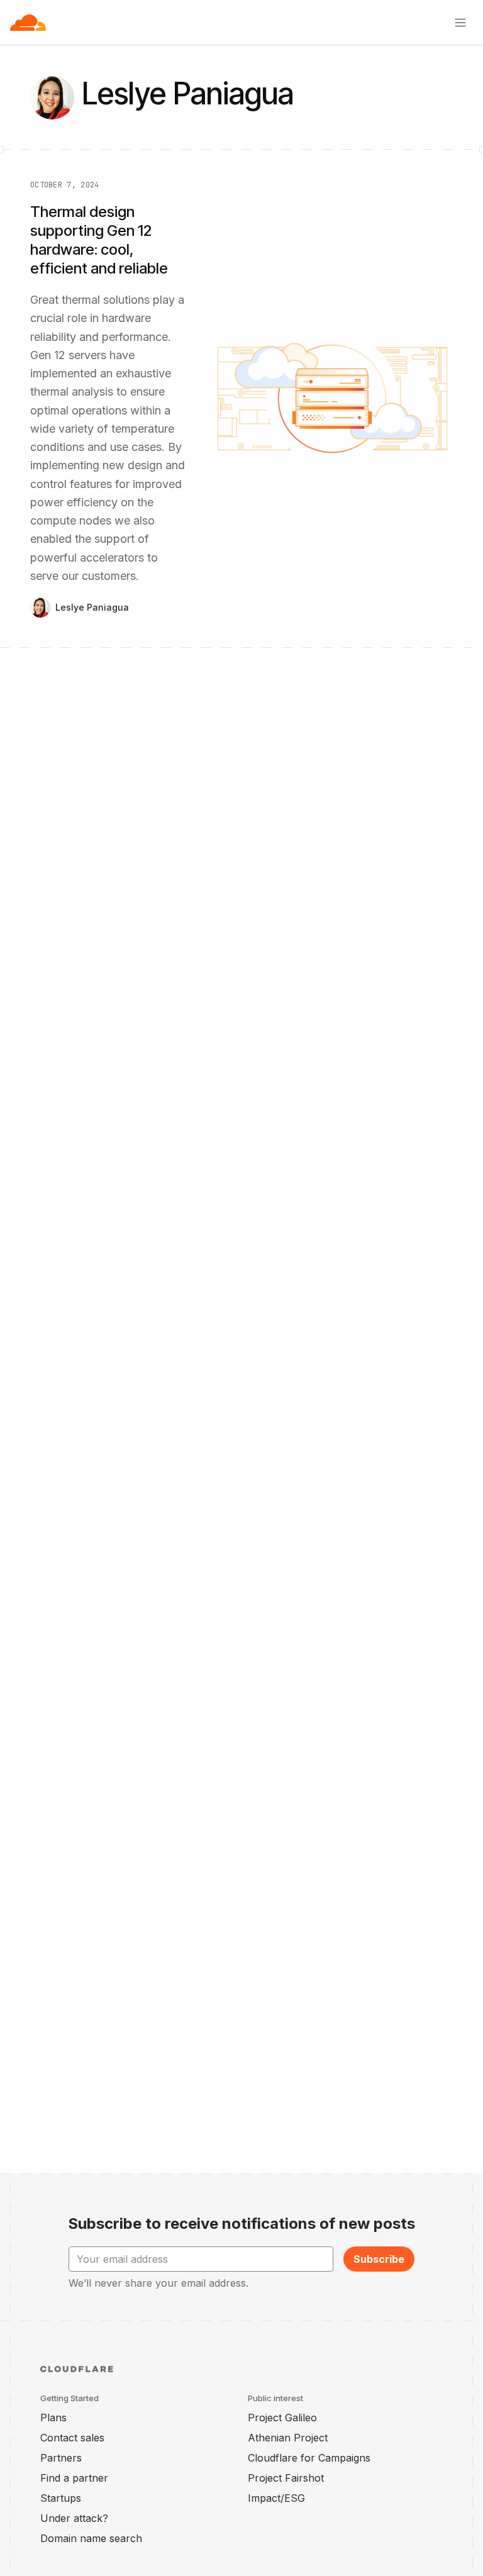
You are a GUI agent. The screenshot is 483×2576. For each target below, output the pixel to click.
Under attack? (74, 2518)
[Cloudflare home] (28, 23)
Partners (61, 2458)
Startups (61, 2498)
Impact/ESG (276, 2498)
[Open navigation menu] (460, 23)
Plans (53, 2418)
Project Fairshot (286, 2478)
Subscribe (379, 2259)
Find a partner (74, 2478)
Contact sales (72, 2438)
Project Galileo (282, 2418)
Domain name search (91, 2538)
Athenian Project (288, 2438)
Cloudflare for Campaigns (309, 2458)
